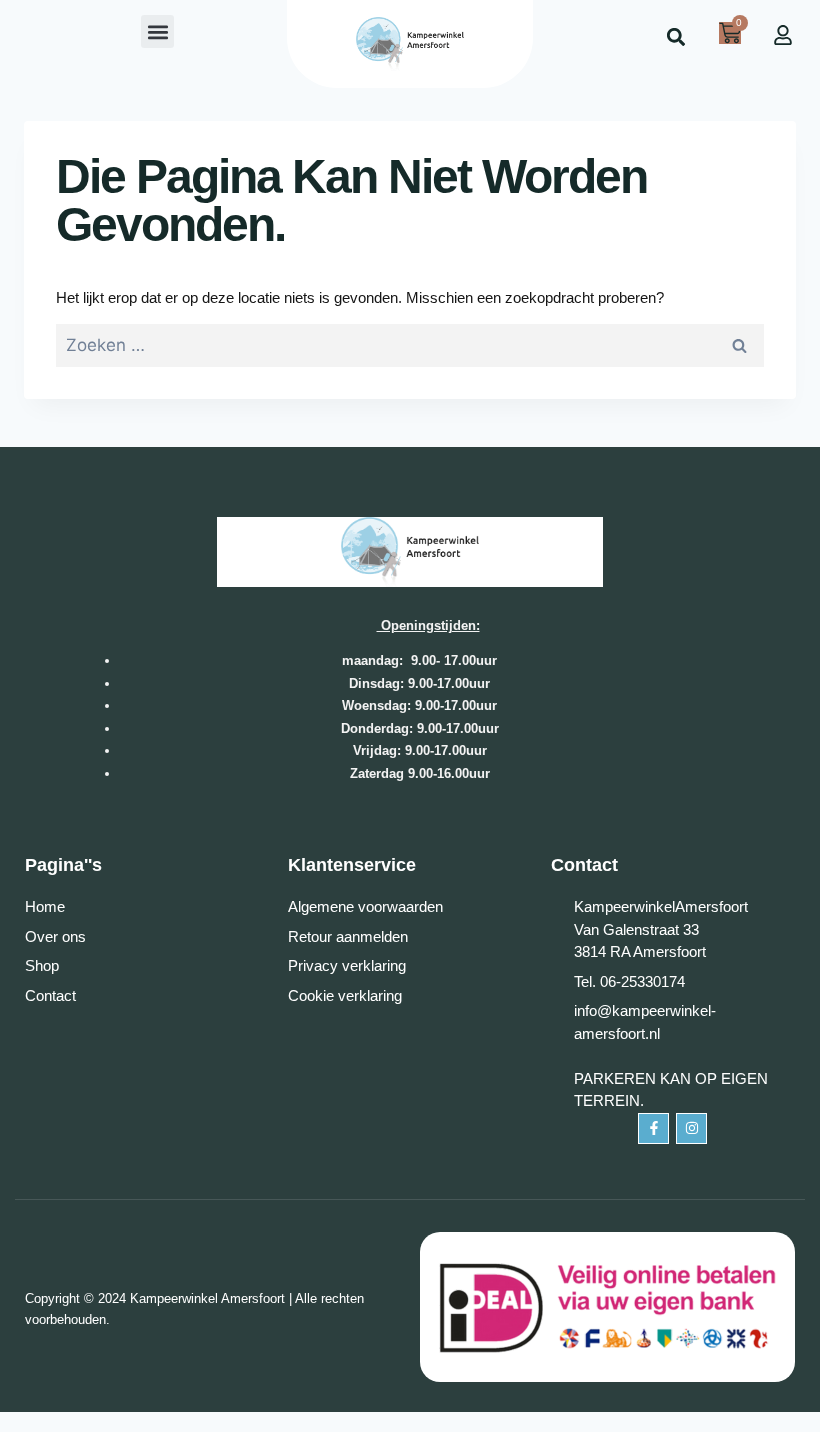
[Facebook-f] (653, 1128)
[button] (157, 31)
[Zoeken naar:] (410, 345)
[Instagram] (691, 1128)
